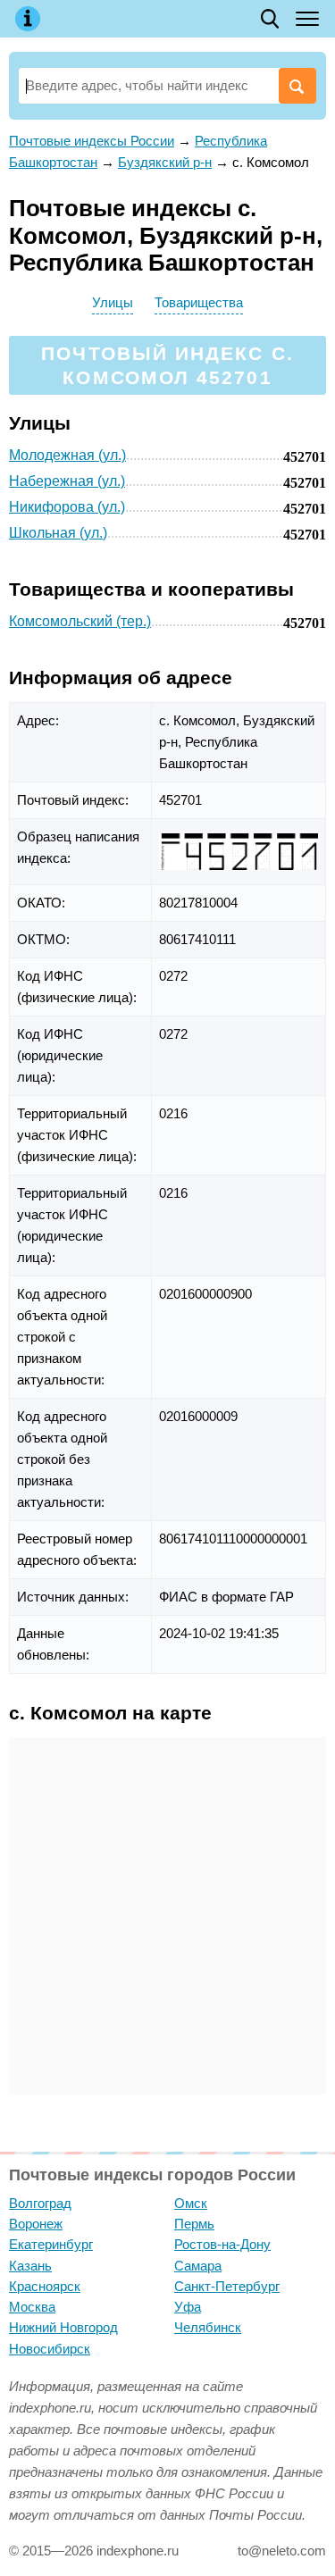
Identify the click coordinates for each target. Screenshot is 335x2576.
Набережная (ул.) (67, 481)
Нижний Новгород (63, 2327)
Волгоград (40, 2203)
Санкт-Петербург (227, 2286)
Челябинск (208, 2327)
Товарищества (199, 302)
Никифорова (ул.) (67, 507)
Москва (32, 2307)
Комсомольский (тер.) (80, 621)
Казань (30, 2266)
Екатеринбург (51, 2244)
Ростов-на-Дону (222, 2244)
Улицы (113, 302)
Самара (198, 2266)
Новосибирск (50, 2349)
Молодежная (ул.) (67, 455)
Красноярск (45, 2286)
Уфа (188, 2307)
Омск (191, 2203)
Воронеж (36, 2224)
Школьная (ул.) (58, 533)
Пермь (194, 2224)
